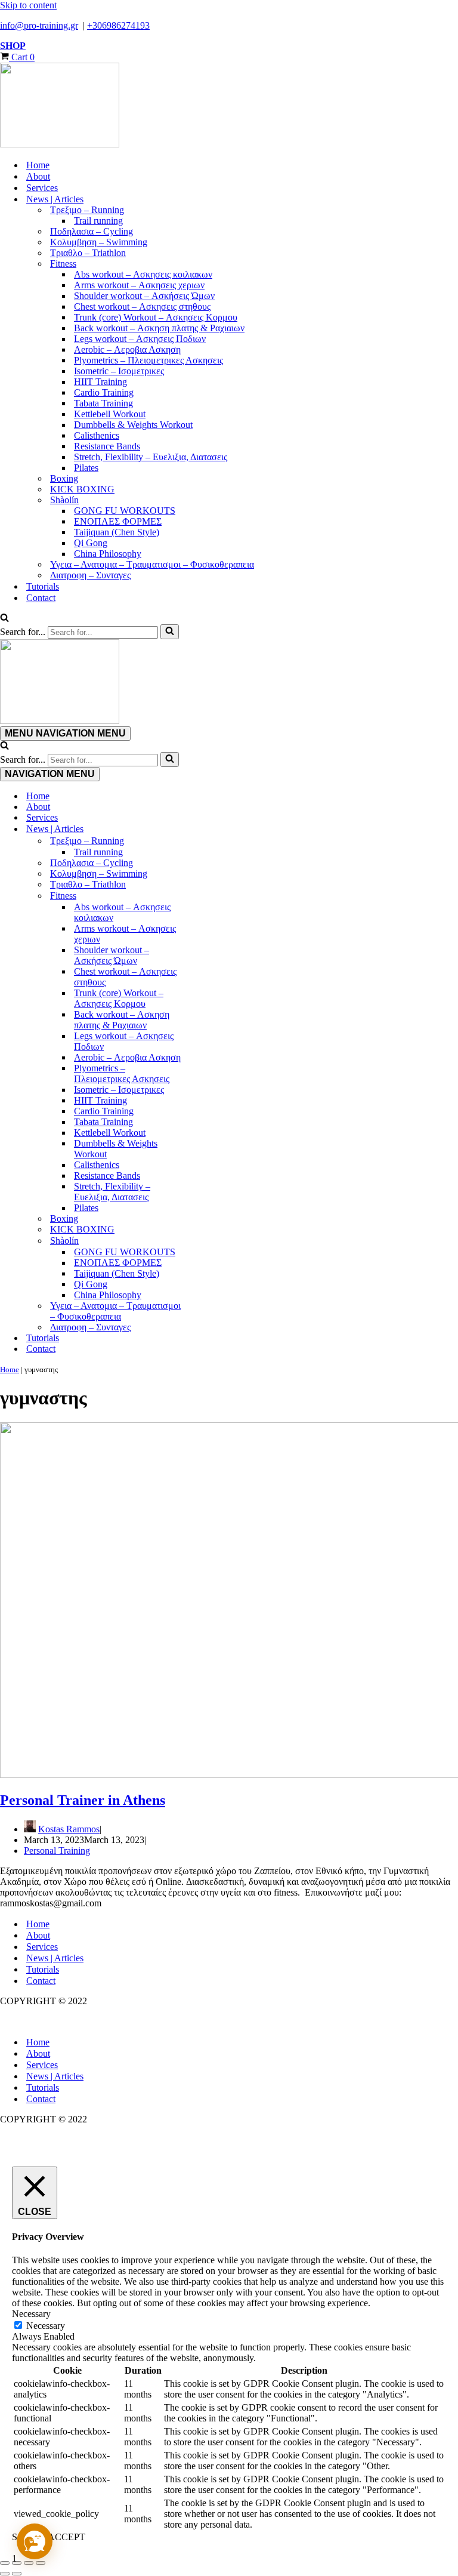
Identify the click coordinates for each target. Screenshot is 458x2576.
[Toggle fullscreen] (17, 2563)
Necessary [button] (31, 2314)
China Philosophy (108, 554)
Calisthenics (97, 435)
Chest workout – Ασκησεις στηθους (142, 306)
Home (38, 165)
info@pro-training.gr (39, 25)
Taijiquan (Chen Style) (117, 532)
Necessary (46, 2326)
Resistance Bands (107, 446)
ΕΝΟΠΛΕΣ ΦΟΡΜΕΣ (118, 521)
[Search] (4, 619)
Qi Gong (91, 543)
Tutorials (43, 586)
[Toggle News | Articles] (209, 829)
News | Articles (55, 1958)
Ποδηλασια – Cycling (92, 231)
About (38, 176)
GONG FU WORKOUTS (125, 511)
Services (42, 188)
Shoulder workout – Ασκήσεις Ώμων (144, 296)
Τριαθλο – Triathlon (88, 253)
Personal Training (57, 1851)
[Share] (29, 2563)
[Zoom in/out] (5, 2563)
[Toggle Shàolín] (209, 1241)
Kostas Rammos (69, 1829)
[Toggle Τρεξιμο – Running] (209, 841)
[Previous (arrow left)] (5, 2574)
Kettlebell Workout (110, 414)
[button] (35, 2541)
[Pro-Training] (229, 106)
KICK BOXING (82, 489)
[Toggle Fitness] (209, 896)
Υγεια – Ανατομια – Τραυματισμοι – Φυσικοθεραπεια (152, 564)
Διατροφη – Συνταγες (90, 575)
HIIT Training (100, 382)
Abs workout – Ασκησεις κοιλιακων (143, 274)
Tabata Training (103, 403)
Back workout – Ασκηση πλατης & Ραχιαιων (159, 328)
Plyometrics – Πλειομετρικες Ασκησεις (148, 360)
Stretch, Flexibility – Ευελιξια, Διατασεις (151, 457)
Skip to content (28, 5)
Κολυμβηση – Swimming (99, 242)
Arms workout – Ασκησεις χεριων (139, 285)
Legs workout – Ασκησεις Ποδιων (140, 339)
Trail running (98, 221)
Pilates (86, 468)
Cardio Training (104, 392)
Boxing (64, 478)
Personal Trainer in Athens (83, 1800)
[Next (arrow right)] (17, 2574)
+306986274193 (118, 25)
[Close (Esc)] (41, 2563)
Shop (13, 46)
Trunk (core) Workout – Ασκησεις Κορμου (156, 317)
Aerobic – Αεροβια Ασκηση (127, 349)
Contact (41, 598)
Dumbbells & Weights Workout (133, 425)
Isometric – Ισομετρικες (119, 371)
